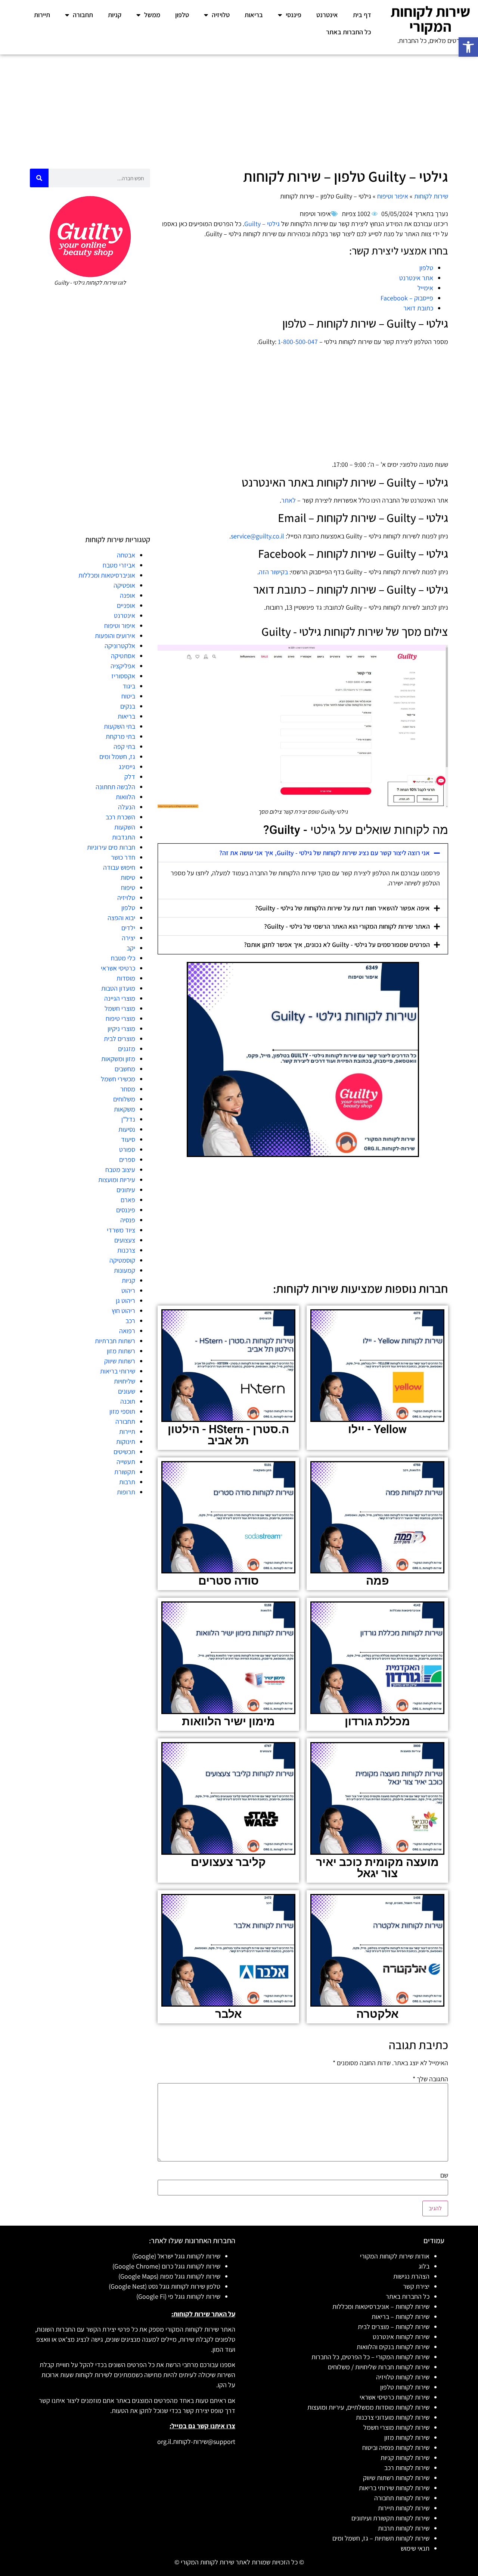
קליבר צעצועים (228, 1862)
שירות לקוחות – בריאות (401, 2316)
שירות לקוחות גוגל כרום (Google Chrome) (166, 2266)
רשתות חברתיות (115, 1341)
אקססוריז (123, 676)
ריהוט (128, 1290)
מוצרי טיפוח (120, 1018)
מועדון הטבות (118, 988)
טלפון (182, 15)
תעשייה (126, 1462)
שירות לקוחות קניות (405, 2458)
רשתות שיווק (120, 1361)
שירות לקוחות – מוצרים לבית (394, 2327)
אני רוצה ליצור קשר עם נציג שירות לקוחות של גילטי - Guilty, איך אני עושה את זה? (325, 853)
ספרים (127, 1159)
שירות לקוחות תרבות (404, 2528)
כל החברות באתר (349, 32)
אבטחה (126, 555)
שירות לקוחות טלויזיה (403, 2377)
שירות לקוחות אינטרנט (401, 2337)
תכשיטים (124, 1452)
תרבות (127, 1482)
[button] (468, 47)
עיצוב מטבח (120, 1170)
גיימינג (127, 767)
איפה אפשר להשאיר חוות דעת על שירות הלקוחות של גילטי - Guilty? (342, 908)
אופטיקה (124, 585)
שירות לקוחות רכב (407, 2468)
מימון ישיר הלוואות (228, 1721)
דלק (130, 777)
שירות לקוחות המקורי (430, 19)
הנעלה (127, 807)
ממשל (152, 15)
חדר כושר (123, 857)
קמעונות (125, 1270)
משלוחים (124, 1099)
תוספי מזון (122, 1411)
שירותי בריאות (118, 1371)
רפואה (127, 1331)
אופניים (126, 605)
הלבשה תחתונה (115, 787)
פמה (378, 1581)
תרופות (126, 1492)
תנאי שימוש (415, 2548)
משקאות (125, 1109)
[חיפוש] (39, 178)
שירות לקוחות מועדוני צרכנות (393, 2417)
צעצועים (125, 1240)
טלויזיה (221, 15)
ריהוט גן (125, 1300)
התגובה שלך (430, 2079)
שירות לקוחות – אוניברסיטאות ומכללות (381, 2306)
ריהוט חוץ (123, 1311)
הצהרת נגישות (411, 2276)
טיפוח (128, 887)
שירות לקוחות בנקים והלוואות (393, 2347)
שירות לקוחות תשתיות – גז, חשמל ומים (381, 2538)
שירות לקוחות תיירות (404, 2508)
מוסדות (126, 978)
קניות (115, 15)
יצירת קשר (416, 2286)
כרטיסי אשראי (118, 968)
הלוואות (125, 797)
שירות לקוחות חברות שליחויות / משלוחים (379, 2367)
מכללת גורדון (377, 1721)
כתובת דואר (418, 308)
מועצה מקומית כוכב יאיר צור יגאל (377, 1868)
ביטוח (128, 696)
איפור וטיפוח (393, 196)
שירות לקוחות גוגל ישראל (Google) (176, 2256)
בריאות (254, 15)
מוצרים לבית (119, 1039)
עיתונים (126, 1190)
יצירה (128, 938)
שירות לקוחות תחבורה (402, 2498)
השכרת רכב (120, 817)
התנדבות (124, 837)
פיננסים (126, 1210)
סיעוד (128, 1139)
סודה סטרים (229, 1581)
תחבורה (83, 15)
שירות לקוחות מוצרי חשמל (396, 2427)
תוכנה (128, 1401)
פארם (128, 1200)
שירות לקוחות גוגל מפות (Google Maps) (169, 2276)
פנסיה (128, 1220)
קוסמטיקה (122, 1260)
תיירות (42, 15)
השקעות (125, 827)
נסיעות (127, 1129)
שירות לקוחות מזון (407, 2437)
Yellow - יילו (377, 1429)
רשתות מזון (121, 1351)
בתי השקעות (119, 726)
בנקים (128, 706)
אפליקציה (123, 666)
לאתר (288, 500)
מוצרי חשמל (120, 1008)
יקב (131, 948)
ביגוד (129, 686)
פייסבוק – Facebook (407, 298)
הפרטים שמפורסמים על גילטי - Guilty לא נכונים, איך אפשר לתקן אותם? (337, 945)
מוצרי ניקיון (121, 1028)
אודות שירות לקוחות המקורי (395, 2256)
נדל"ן (128, 1119)
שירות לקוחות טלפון (405, 2387)
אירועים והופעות (115, 636)
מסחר (128, 1089)
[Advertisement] (239, 110)
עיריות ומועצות (117, 1180)
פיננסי (294, 15)
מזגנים (127, 1049)
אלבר (228, 2014)
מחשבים (125, 1069)
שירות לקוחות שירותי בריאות (394, 2488)
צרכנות (126, 1250)
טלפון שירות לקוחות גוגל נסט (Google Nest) (164, 2286)
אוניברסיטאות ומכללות (107, 575)
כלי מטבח (123, 958)
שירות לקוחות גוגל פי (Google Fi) (178, 2296)
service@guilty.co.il (257, 536)
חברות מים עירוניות (111, 847)
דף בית (362, 15)
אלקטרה (377, 2014)
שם (444, 2175)
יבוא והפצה (121, 918)
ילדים (128, 928)
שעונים (127, 1391)
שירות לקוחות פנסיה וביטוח (396, 2447)
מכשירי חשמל (118, 1079)
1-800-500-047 (298, 342)
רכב (130, 1321)
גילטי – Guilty (262, 224)
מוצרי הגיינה (120, 998)
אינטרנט (327, 15)
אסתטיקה (123, 656)
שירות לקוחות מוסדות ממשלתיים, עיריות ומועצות (368, 2407)
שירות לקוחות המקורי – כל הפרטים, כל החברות (370, 2357)
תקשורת (125, 1472)
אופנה (128, 595)
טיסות (128, 877)
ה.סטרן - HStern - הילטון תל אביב (228, 1435)
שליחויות (125, 1381)
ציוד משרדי (121, 1230)
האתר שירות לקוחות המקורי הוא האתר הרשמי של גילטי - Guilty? (347, 926)
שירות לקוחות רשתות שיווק (396, 2478)
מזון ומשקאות (118, 1059)
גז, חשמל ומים (117, 756)
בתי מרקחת (120, 736)
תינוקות (126, 1442)
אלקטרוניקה (120, 646)
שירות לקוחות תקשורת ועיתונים (390, 2518)
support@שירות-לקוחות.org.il (196, 2441)
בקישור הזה (273, 572)
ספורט (127, 1149)
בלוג (424, 2266)
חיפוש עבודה (119, 867)
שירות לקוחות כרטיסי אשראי (395, 2397)
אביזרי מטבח (119, 565)
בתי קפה (124, 746)
